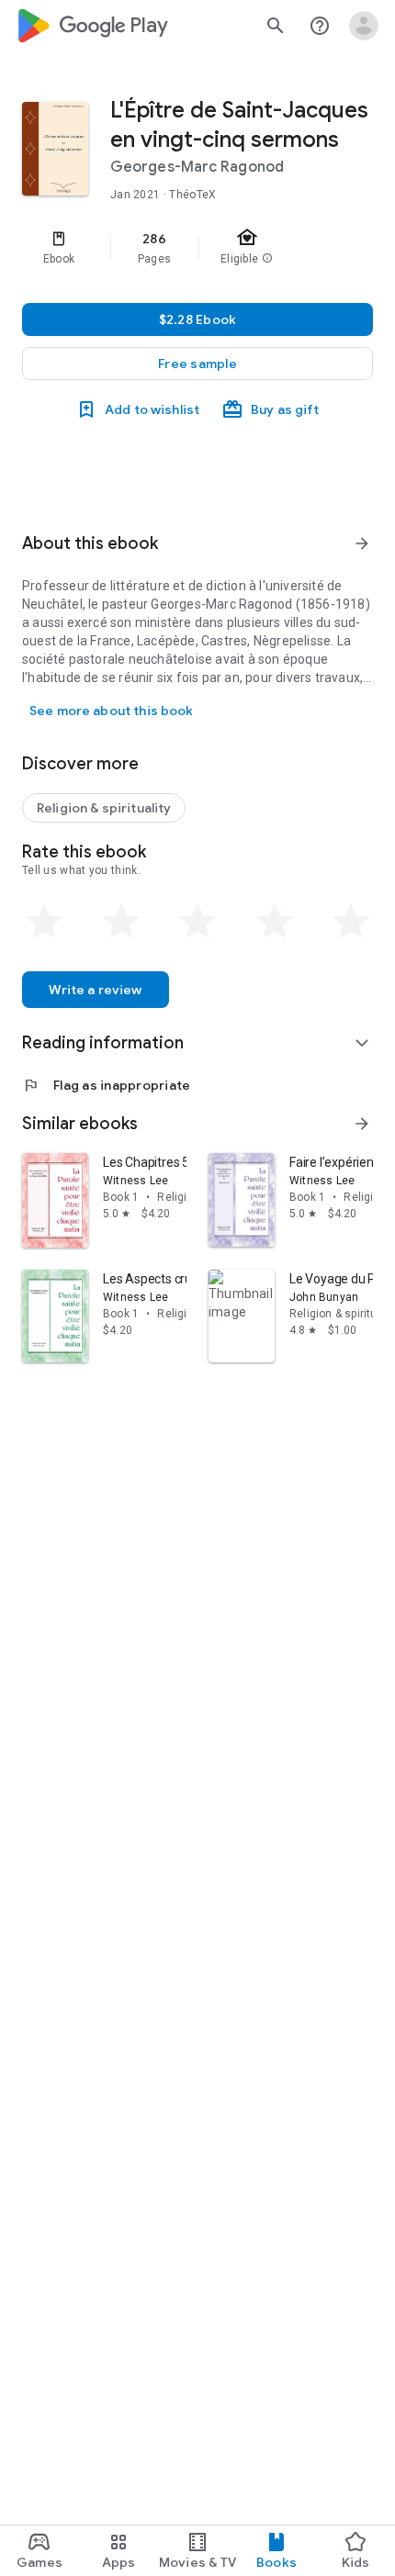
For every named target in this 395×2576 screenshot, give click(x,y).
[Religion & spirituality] (104, 808)
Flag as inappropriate (106, 1085)
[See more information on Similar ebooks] (362, 1124)
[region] (197, 248)
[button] (197, 364)
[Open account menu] (364, 26)
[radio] (44, 922)
